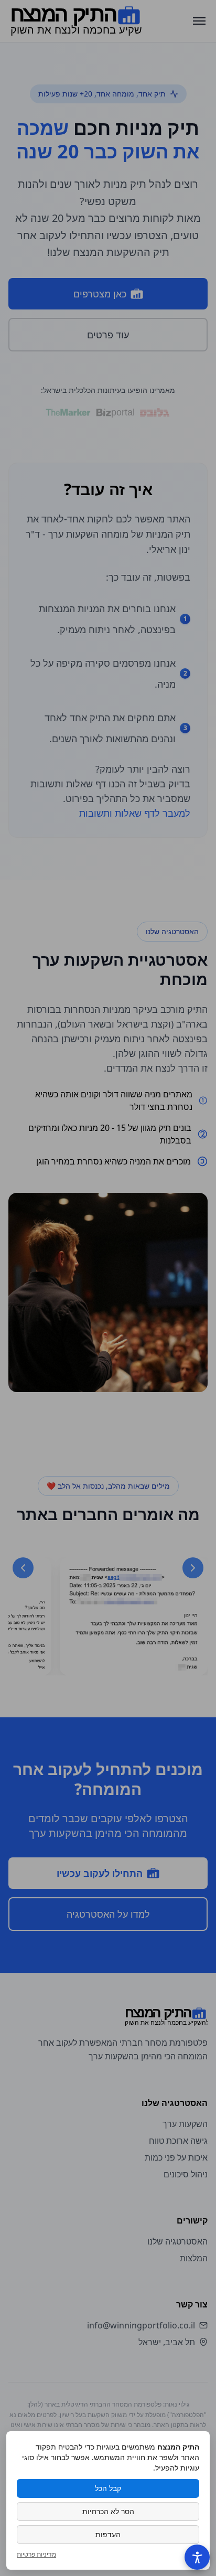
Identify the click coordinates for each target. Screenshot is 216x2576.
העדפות (108, 2534)
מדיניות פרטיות (36, 2554)
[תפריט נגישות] (197, 2557)
